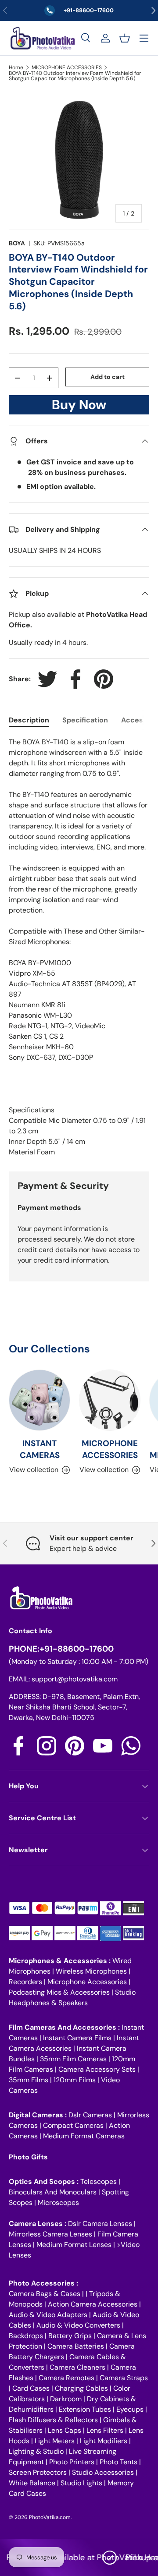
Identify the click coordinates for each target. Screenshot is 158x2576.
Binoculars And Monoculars (53, 2192)
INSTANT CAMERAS (40, 1449)
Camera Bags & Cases (45, 2294)
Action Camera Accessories (93, 2304)
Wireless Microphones (91, 1971)
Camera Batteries (76, 2346)
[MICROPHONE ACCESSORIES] (110, 1400)
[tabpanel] (79, 947)
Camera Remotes (66, 2378)
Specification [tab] (85, 720)
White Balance (32, 2483)
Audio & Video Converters (78, 2325)
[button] (125, 38)
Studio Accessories (103, 2472)
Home (16, 67)
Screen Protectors (38, 2472)
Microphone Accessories (87, 1982)
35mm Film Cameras (73, 2059)
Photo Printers (72, 2462)
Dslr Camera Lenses (100, 2224)
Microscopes (58, 2203)
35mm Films (29, 2080)
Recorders (25, 1982)
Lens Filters (105, 2430)
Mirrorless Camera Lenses (50, 2234)
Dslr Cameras (90, 2115)
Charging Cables (81, 2388)
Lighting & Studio (36, 2451)
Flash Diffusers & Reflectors (53, 2420)
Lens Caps (65, 2430)
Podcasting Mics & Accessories (59, 1992)
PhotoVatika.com (50, 2517)
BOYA (17, 243)
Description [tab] (29, 720)
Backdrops (26, 2336)
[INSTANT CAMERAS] (39, 1400)
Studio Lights (81, 2483)
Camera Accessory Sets (97, 2069)
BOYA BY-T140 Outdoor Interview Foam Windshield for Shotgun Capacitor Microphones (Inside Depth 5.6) (75, 76)
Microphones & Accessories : (61, 1961)
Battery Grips (70, 2336)
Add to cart (108, 377)
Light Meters (55, 2441)
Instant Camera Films (77, 2038)
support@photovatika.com (75, 1679)
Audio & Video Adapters (48, 2315)
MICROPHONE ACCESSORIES (67, 67)
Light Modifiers (104, 2441)
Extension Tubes (85, 2409)
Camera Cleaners (77, 2367)
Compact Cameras (73, 2125)
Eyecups (130, 2409)
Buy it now (79, 407)
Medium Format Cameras (84, 2136)
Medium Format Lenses (74, 2245)
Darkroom (66, 2399)
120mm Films (75, 2080)
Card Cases (31, 2388)
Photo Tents (118, 2462)
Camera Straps (124, 2378)
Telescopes (99, 2181)
